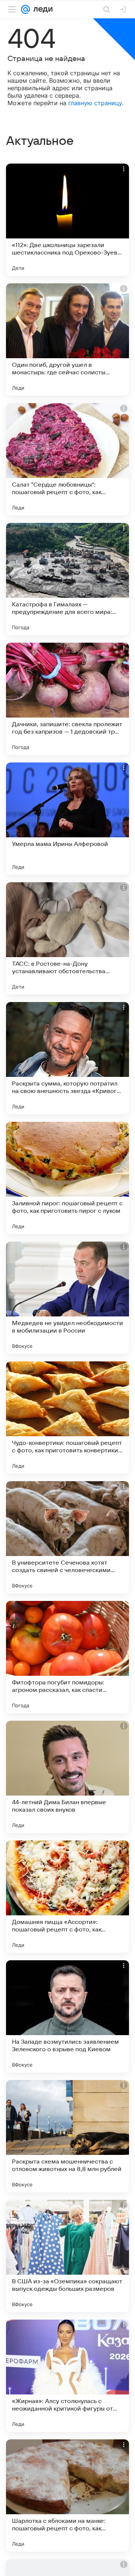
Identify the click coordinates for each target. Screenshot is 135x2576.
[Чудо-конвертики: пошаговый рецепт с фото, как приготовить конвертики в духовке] (67, 1418)
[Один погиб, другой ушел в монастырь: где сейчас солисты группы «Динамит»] (67, 339)
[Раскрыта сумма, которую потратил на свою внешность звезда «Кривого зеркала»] (67, 1058)
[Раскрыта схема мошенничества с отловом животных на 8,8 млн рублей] (67, 2136)
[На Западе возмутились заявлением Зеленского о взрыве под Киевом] (67, 2016)
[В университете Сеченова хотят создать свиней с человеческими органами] (67, 1537)
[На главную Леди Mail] (41, 9)
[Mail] (25, 9)
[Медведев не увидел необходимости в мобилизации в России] (67, 1298)
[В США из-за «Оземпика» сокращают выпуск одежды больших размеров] (67, 2256)
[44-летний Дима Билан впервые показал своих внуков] (67, 1777)
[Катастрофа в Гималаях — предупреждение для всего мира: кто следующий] (67, 579)
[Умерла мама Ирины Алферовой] (67, 819)
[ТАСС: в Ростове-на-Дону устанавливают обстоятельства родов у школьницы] (67, 938)
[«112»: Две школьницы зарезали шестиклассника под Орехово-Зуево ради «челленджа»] (67, 220)
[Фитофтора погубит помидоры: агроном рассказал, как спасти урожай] (67, 1657)
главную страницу (95, 103)
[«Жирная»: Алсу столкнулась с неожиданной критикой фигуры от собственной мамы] (67, 2376)
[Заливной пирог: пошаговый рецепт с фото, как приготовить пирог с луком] (67, 1178)
